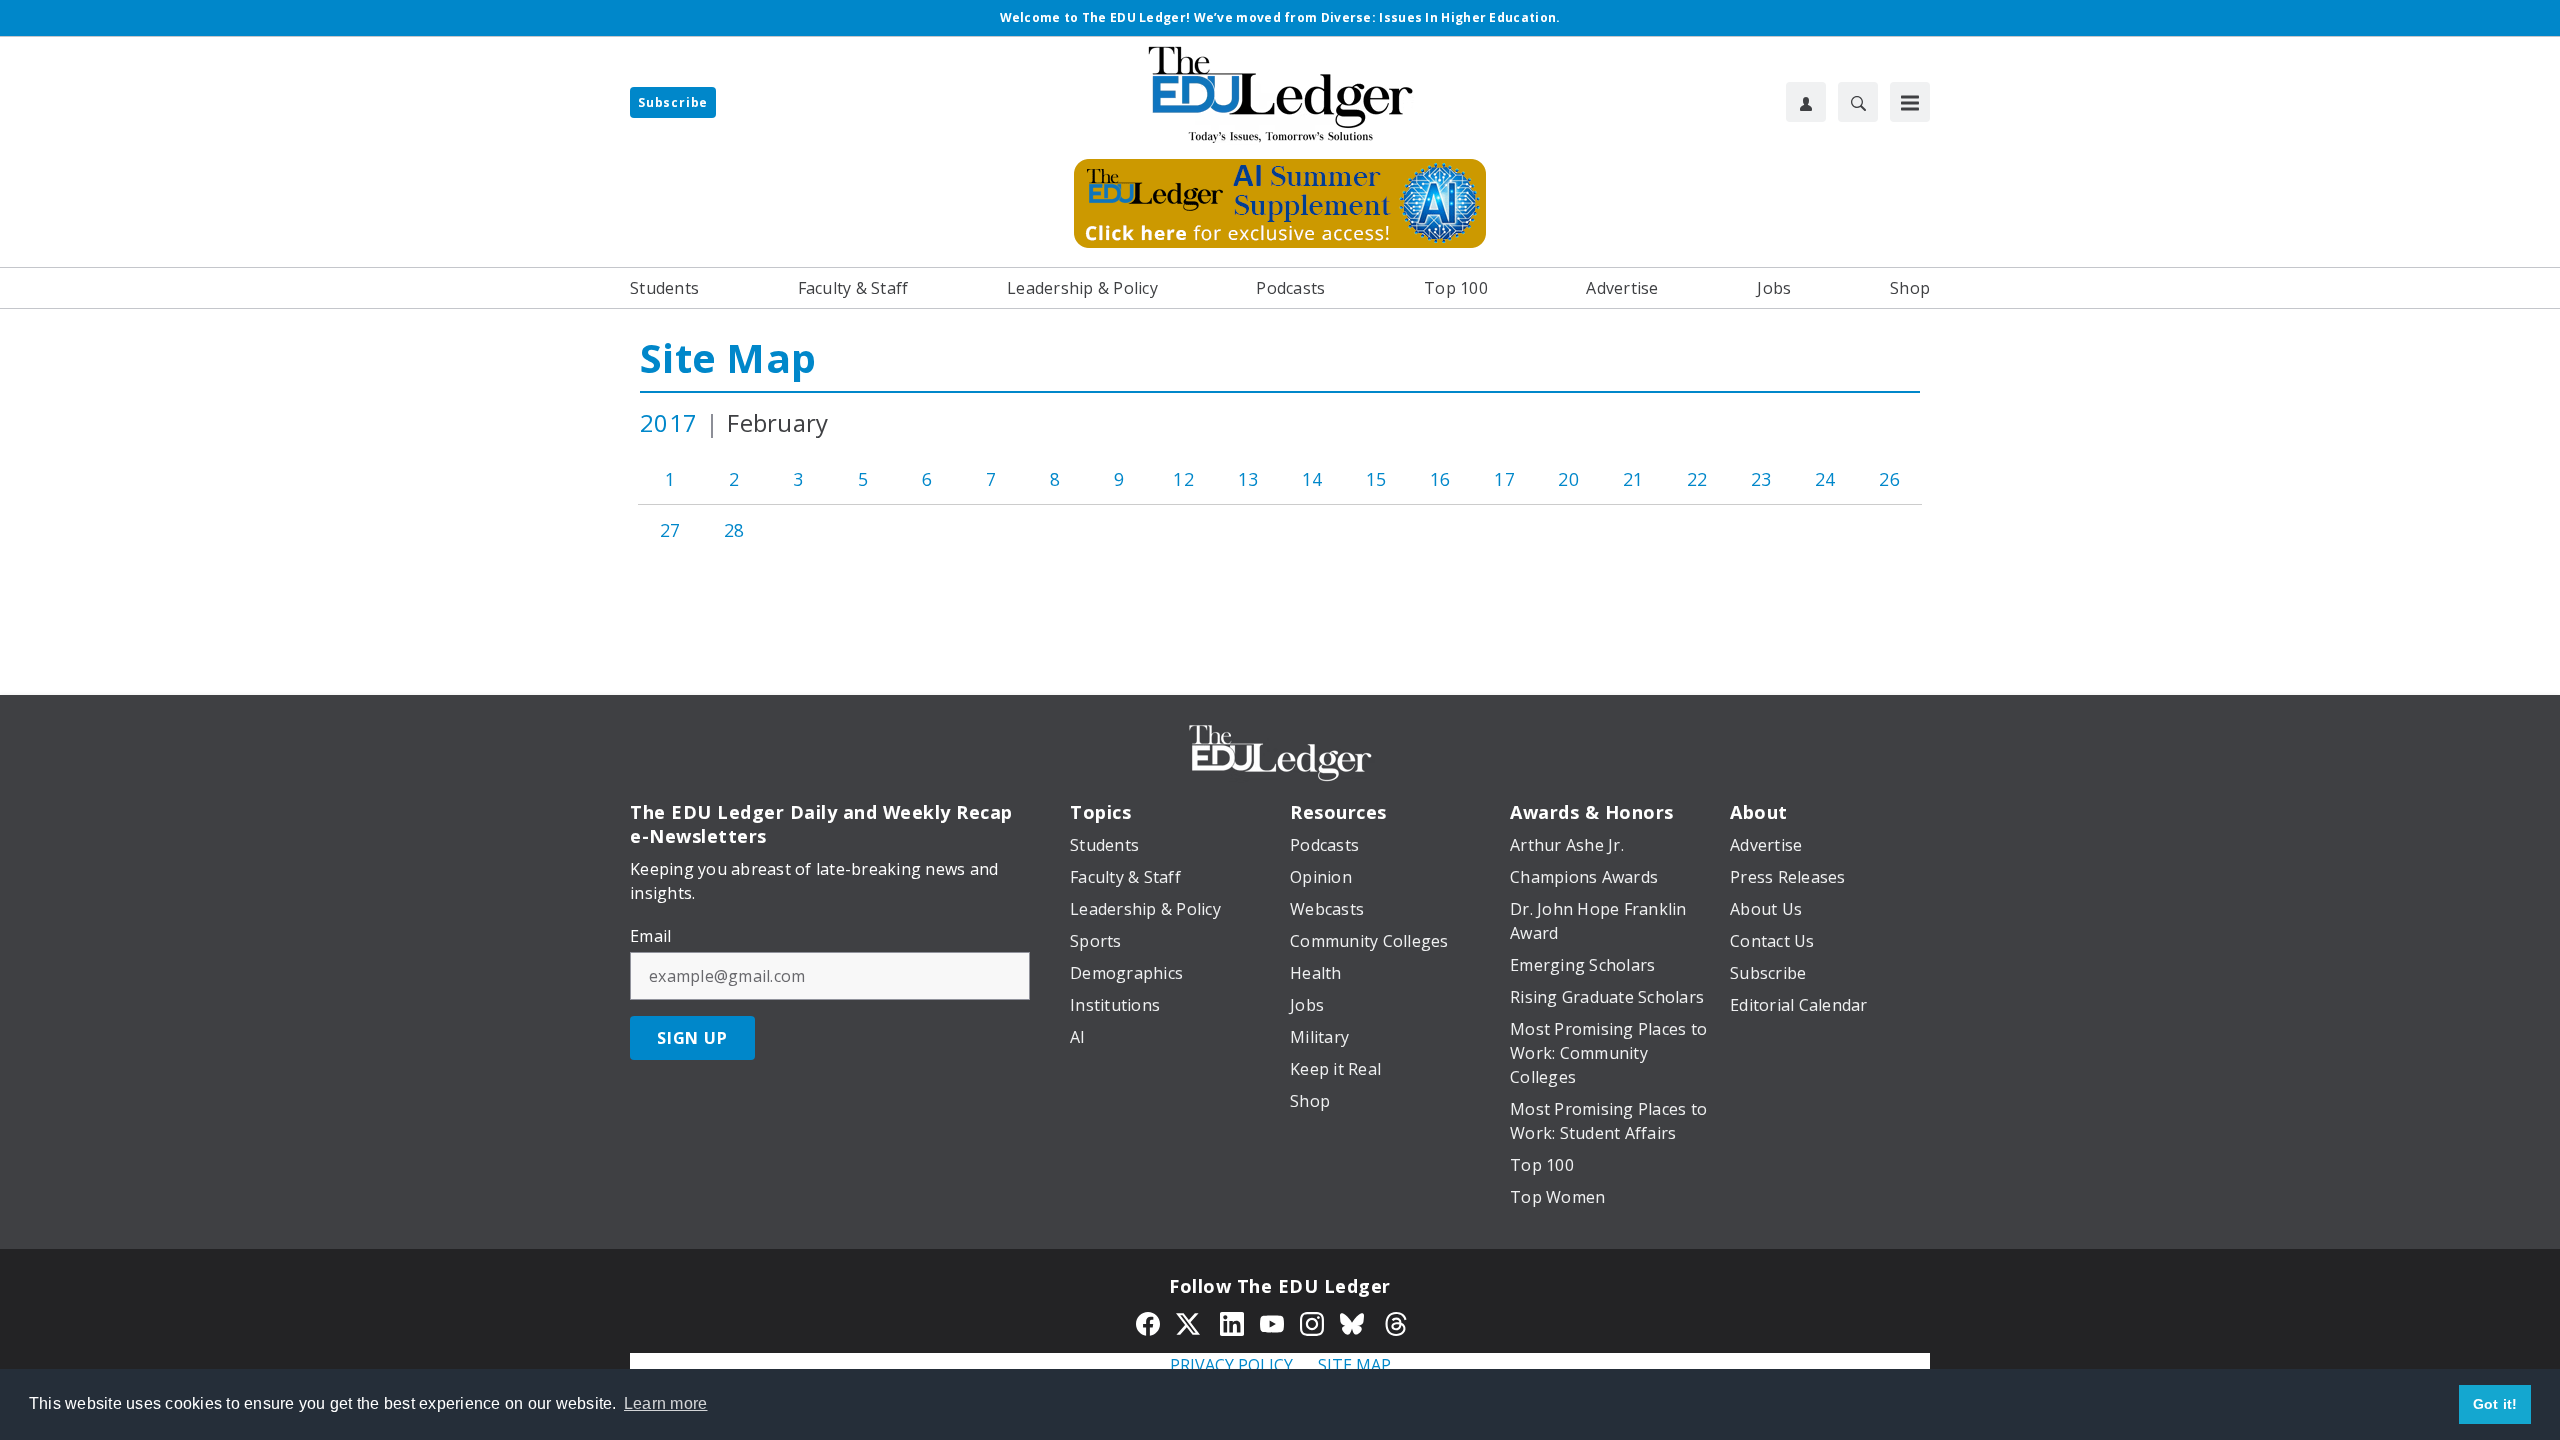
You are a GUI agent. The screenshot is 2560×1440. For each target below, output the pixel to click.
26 (1889, 479)
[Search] (1858, 102)
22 (1697, 479)
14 (1312, 479)
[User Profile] (1806, 102)
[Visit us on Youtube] (1272, 1322)
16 (1440, 479)
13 (1248, 479)
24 (1825, 479)
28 (734, 530)
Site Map (728, 357)
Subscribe (673, 102)
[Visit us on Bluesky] (1354, 1322)
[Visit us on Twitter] (1190, 1322)
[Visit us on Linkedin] (1232, 1322)
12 (1183, 479)
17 (1504, 479)
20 (1568, 479)
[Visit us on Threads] (1396, 1322)
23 (1761, 479)
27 (670, 530)
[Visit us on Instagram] (1312, 1322)
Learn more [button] (666, 1403)
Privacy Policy (1231, 1365)
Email (650, 936)
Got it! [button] (2495, 1404)
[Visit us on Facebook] (1148, 1322)
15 (1376, 479)
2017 (668, 422)
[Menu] (1910, 102)
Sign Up (692, 1038)
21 (1633, 479)
